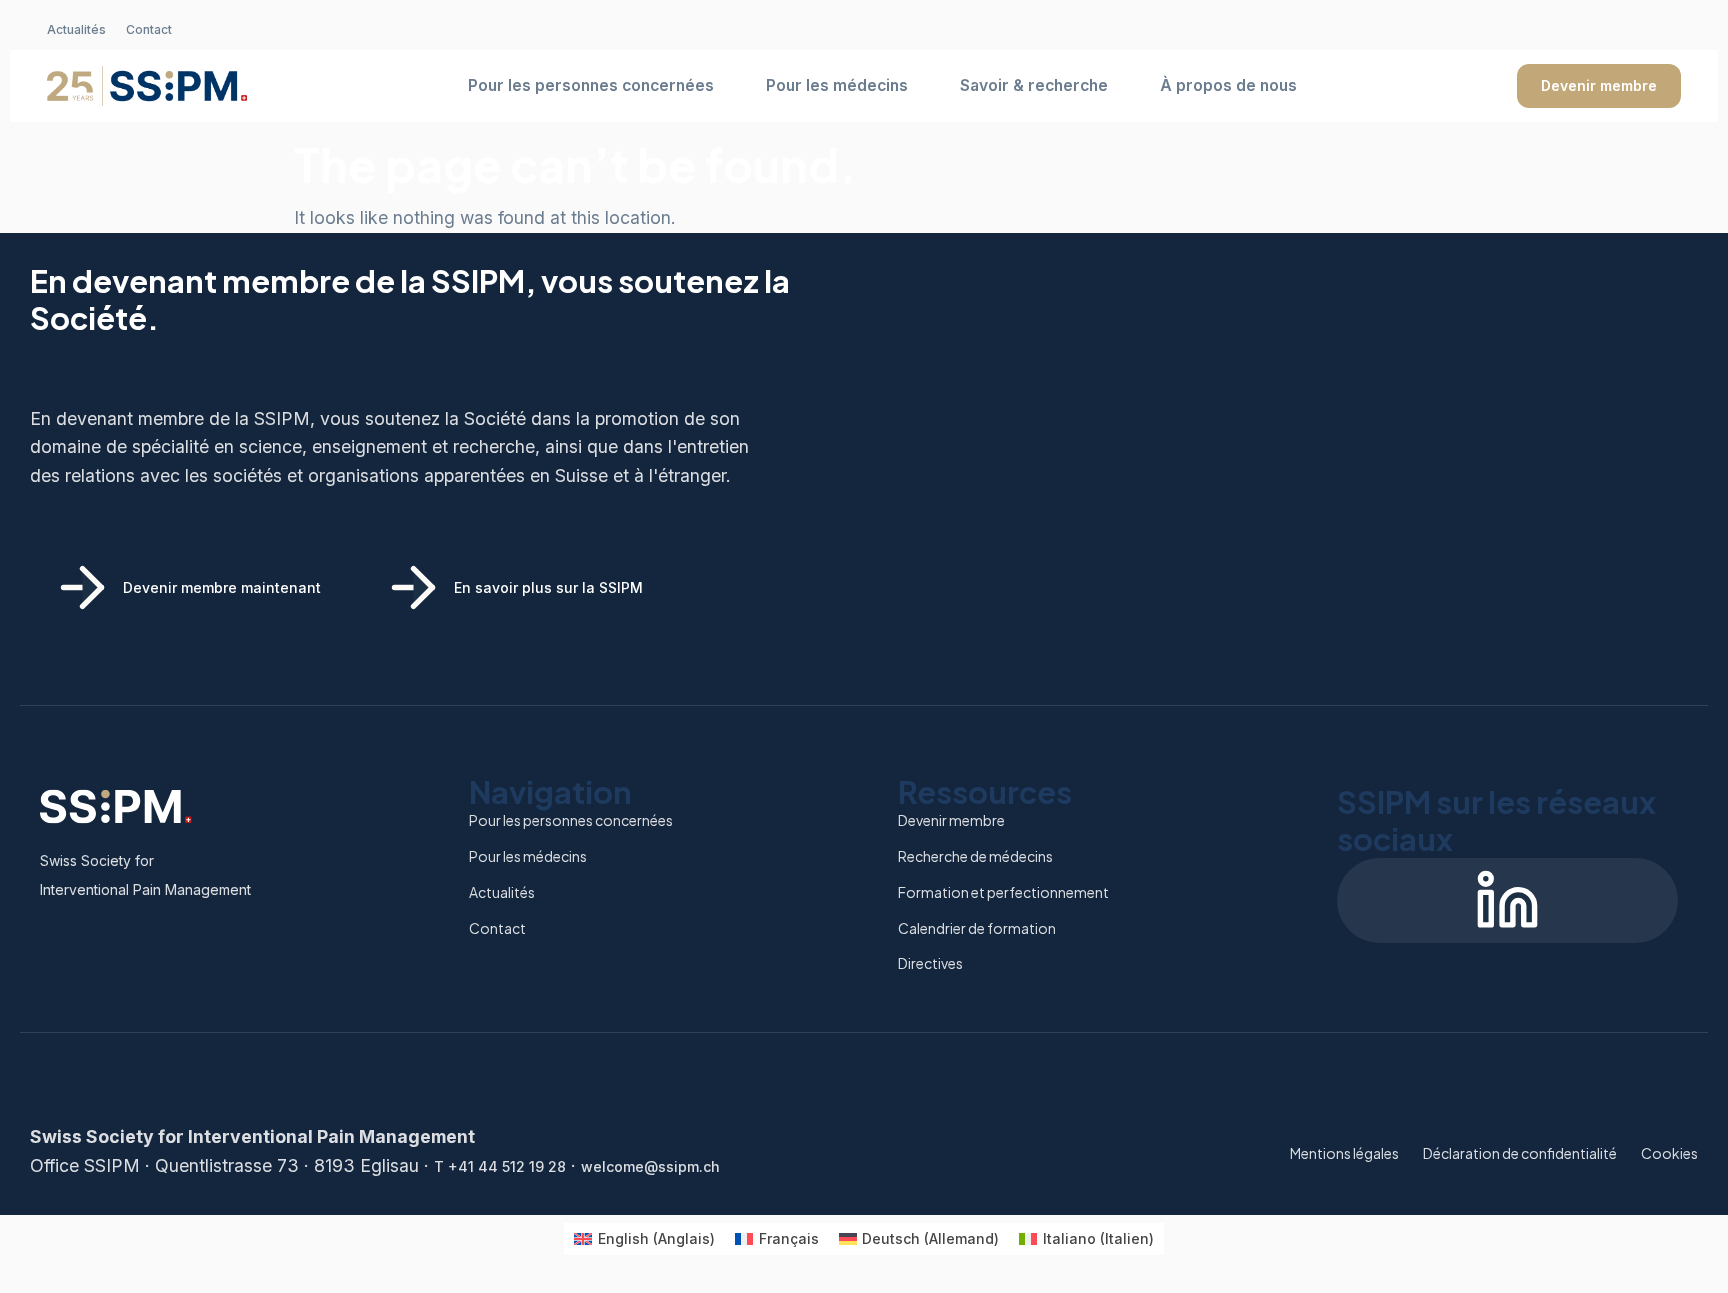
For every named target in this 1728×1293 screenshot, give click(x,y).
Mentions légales (1344, 1153)
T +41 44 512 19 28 (500, 1166)
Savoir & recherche (1034, 85)
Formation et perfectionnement (1003, 892)
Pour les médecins (837, 85)
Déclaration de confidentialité (1520, 1153)
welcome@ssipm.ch (650, 1166)
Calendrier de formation (977, 928)
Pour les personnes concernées (591, 85)
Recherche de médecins (975, 856)
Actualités (76, 29)
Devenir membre (1599, 85)
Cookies (1669, 1153)
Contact (149, 29)
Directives (930, 963)
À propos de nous (1228, 85)
